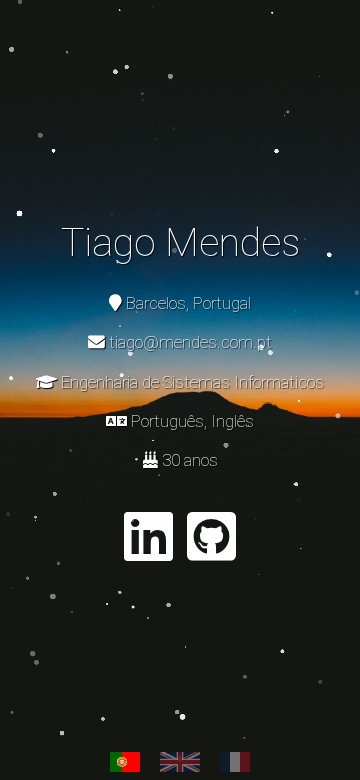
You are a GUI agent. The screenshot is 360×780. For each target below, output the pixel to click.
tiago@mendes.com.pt (190, 342)
